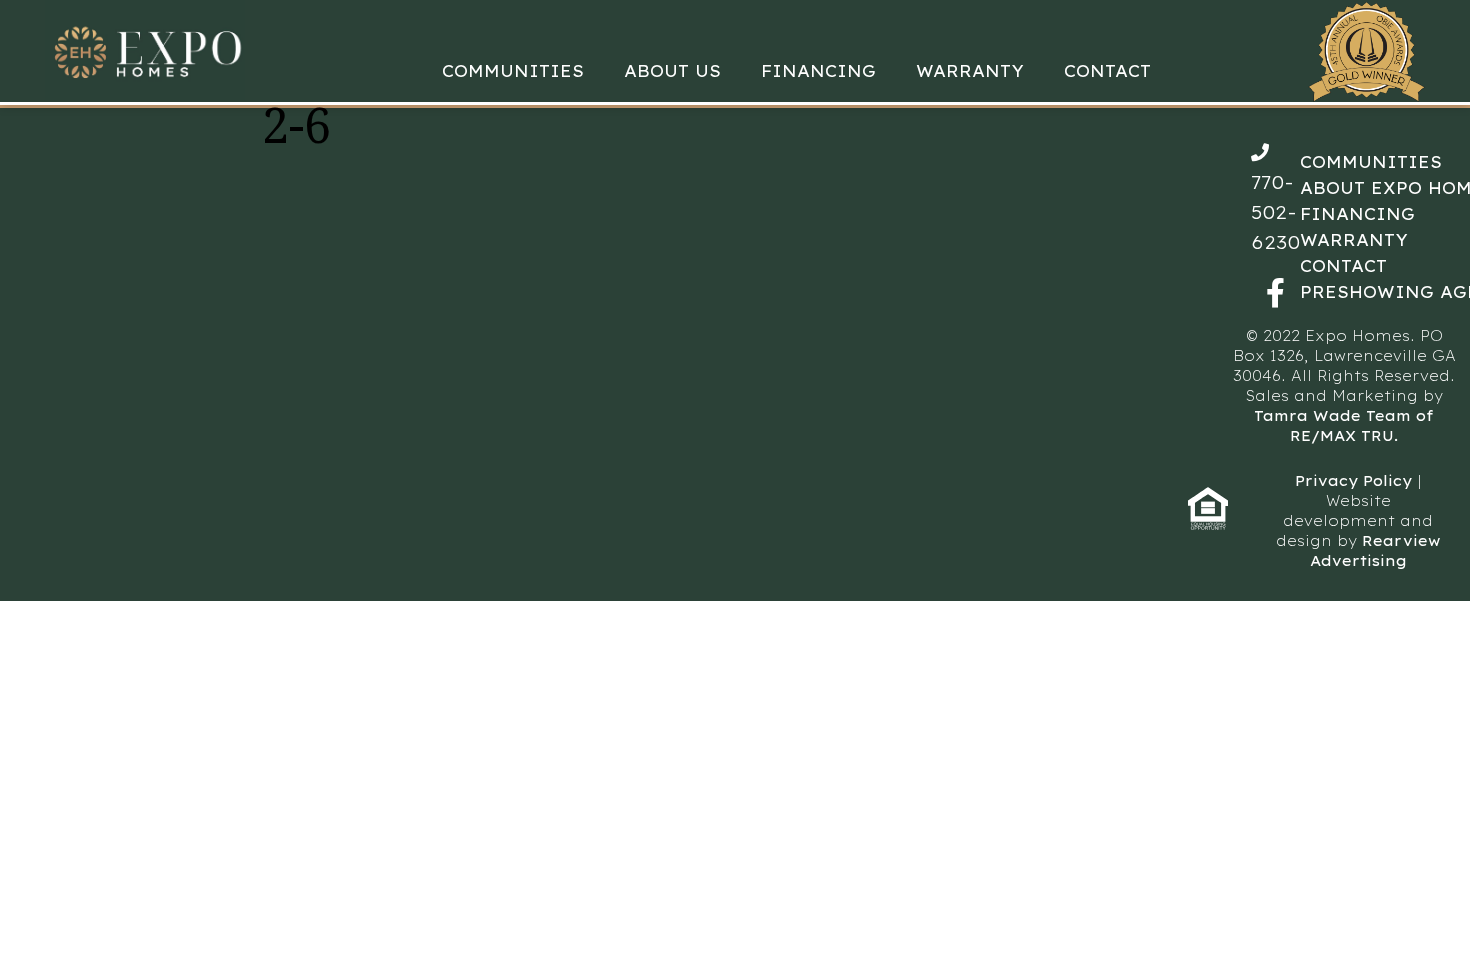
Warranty (970, 71)
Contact (1107, 71)
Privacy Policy (1353, 481)
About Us (672, 71)
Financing (818, 71)
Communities (513, 71)
